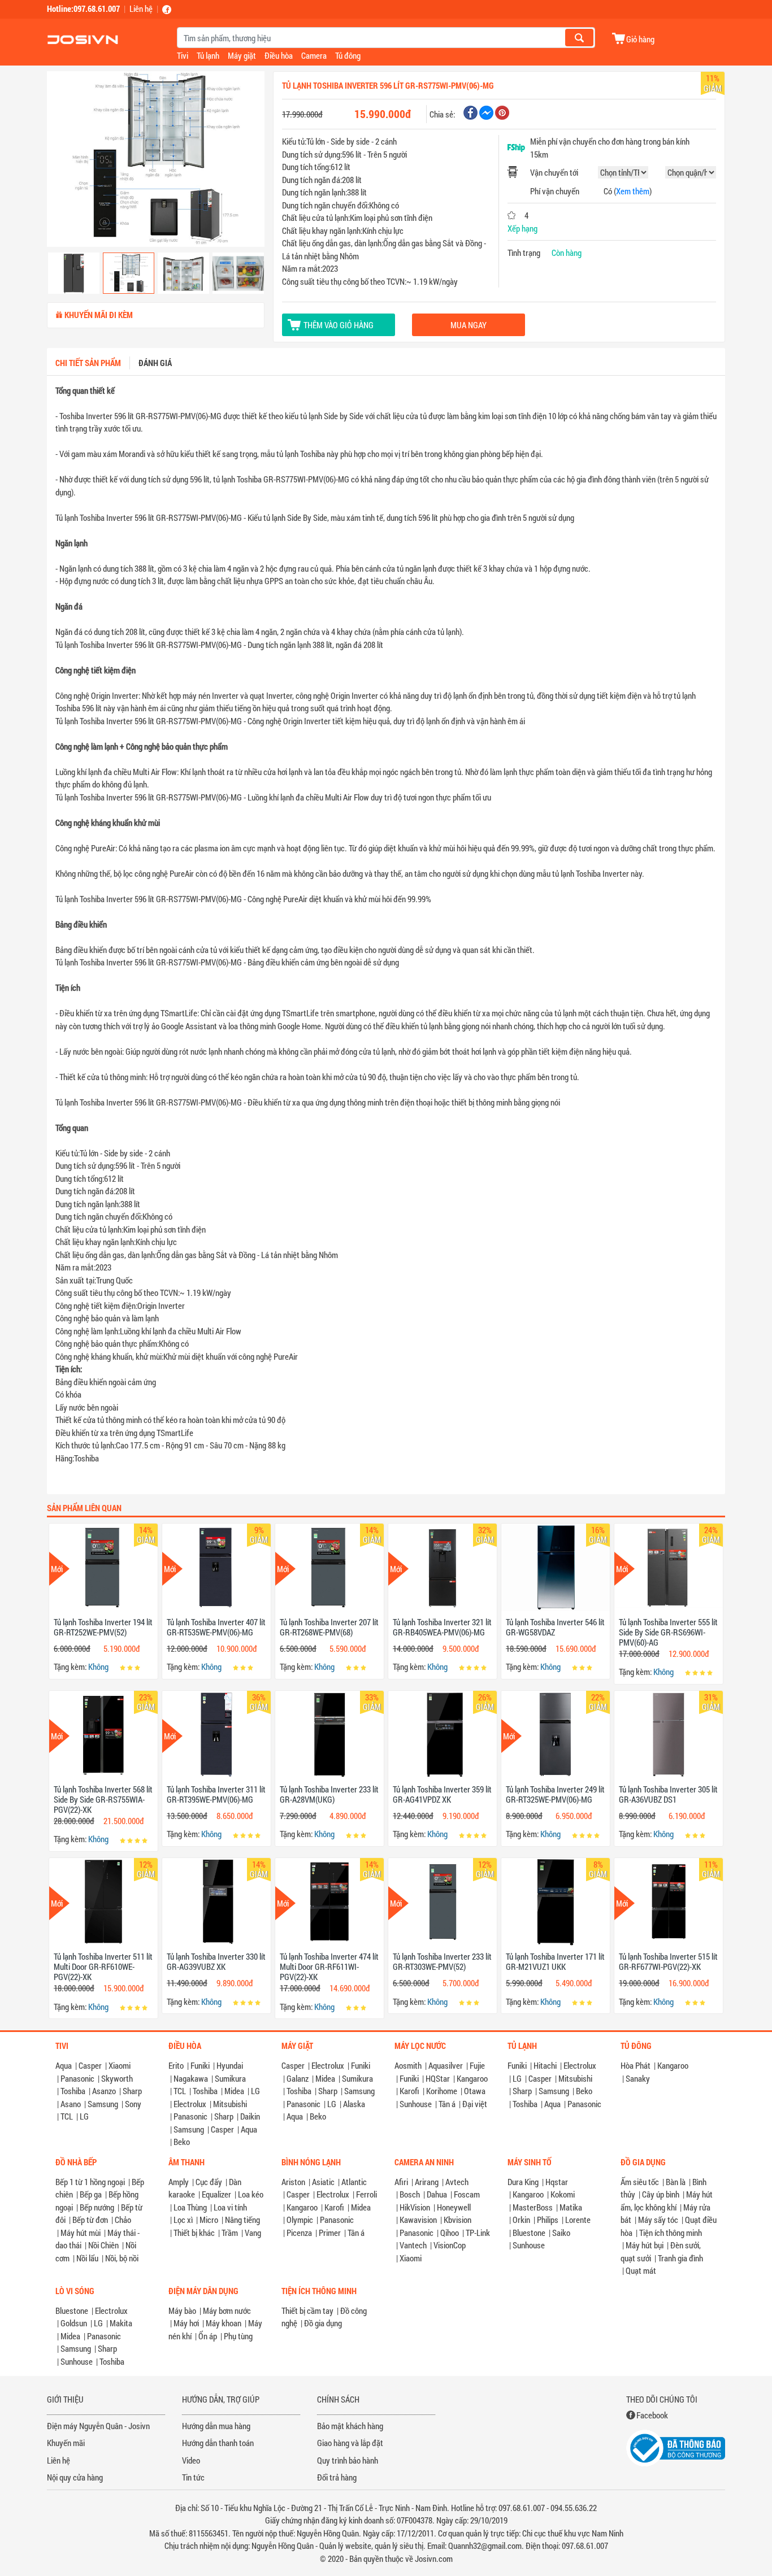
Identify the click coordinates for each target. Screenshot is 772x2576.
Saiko (561, 2233)
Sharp (132, 2091)
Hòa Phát (636, 2065)
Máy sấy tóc (658, 2220)
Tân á (447, 2104)
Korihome (442, 2091)
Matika (571, 2207)
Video (191, 2460)
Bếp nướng (97, 2207)
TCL (67, 2116)
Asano (71, 2104)
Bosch (410, 2194)
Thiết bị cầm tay (307, 2310)
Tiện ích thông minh (671, 2233)
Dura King (523, 2182)
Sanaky (638, 2078)
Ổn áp (208, 2336)
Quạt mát (641, 2270)
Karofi (409, 2091)
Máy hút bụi (645, 2245)
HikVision (415, 2207)
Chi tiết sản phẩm (88, 363)
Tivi (183, 55)
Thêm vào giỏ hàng (339, 325)
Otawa (475, 2091)
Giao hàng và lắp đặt (350, 2443)
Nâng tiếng (242, 2220)
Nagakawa (191, 2078)
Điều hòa (279, 55)
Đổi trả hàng (337, 2477)
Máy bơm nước (227, 2310)
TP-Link (478, 2233)
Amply (179, 2182)
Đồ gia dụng (323, 2323)
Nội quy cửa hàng (75, 2477)
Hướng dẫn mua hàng (216, 2426)
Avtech (457, 2182)
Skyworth (117, 2078)
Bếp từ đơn (90, 2220)
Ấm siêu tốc (640, 2182)
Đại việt (475, 2104)
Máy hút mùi (81, 2233)
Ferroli (367, 2194)
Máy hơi (186, 2323)
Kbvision (457, 2220)
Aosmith (408, 2065)
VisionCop (450, 2245)
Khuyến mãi (66, 2443)
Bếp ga (91, 2194)
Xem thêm (633, 191)
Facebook (652, 2415)
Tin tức (193, 2477)
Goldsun (74, 2323)
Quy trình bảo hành (348, 2460)
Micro (209, 2220)
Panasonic (77, 2078)
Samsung (103, 2104)
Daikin (250, 2116)
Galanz (298, 2078)
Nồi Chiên (103, 2245)
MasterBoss (533, 2207)
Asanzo (104, 2091)
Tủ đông (348, 55)
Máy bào (182, 2310)
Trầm (230, 2233)
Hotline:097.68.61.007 (83, 8)
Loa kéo (251, 2194)
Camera (314, 55)
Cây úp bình (661, 2194)
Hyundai (230, 2065)
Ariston (293, 2182)
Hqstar (557, 2182)
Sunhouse (416, 2104)
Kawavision (418, 2220)
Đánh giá (155, 363)
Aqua (64, 2065)
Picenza (299, 2233)
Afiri (401, 2182)
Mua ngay (469, 325)
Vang (253, 2233)
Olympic (300, 2220)
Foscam (467, 2194)
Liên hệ (141, 8)
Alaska (354, 2104)
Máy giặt (242, 55)
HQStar (438, 2078)
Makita (121, 2323)
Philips (548, 2220)
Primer (330, 2233)
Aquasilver (446, 2065)
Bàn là (676, 2182)
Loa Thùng (190, 2207)
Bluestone (529, 2233)
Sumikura (230, 2078)
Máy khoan (224, 2323)
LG (84, 2116)
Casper (90, 2065)
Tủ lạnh (208, 55)
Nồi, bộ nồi (122, 2258)
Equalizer (216, 2194)
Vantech (413, 2245)
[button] (63, 160)
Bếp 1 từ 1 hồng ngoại (90, 2182)
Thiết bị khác (194, 2233)
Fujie (477, 2065)
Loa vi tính (230, 2207)
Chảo (123, 2220)
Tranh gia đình (680, 2258)
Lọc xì (183, 2220)
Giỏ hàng (640, 39)
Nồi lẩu (87, 2258)
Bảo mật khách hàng (350, 2426)
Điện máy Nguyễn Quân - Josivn (98, 2426)
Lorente (578, 2220)
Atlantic (354, 2182)
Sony (133, 2104)
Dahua (437, 2194)
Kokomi (563, 2194)
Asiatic (323, 2182)
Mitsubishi (230, 2104)
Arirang (427, 2182)
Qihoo (450, 2233)
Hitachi (545, 2065)
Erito (176, 2065)
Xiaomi (120, 2065)
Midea (234, 2091)
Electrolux (190, 2104)
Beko (182, 2142)
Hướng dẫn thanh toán (218, 2443)
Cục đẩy (209, 2182)
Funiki (200, 2065)
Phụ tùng (238, 2336)
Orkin (521, 2220)
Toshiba (73, 2091)
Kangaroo (472, 2078)
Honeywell (454, 2207)
